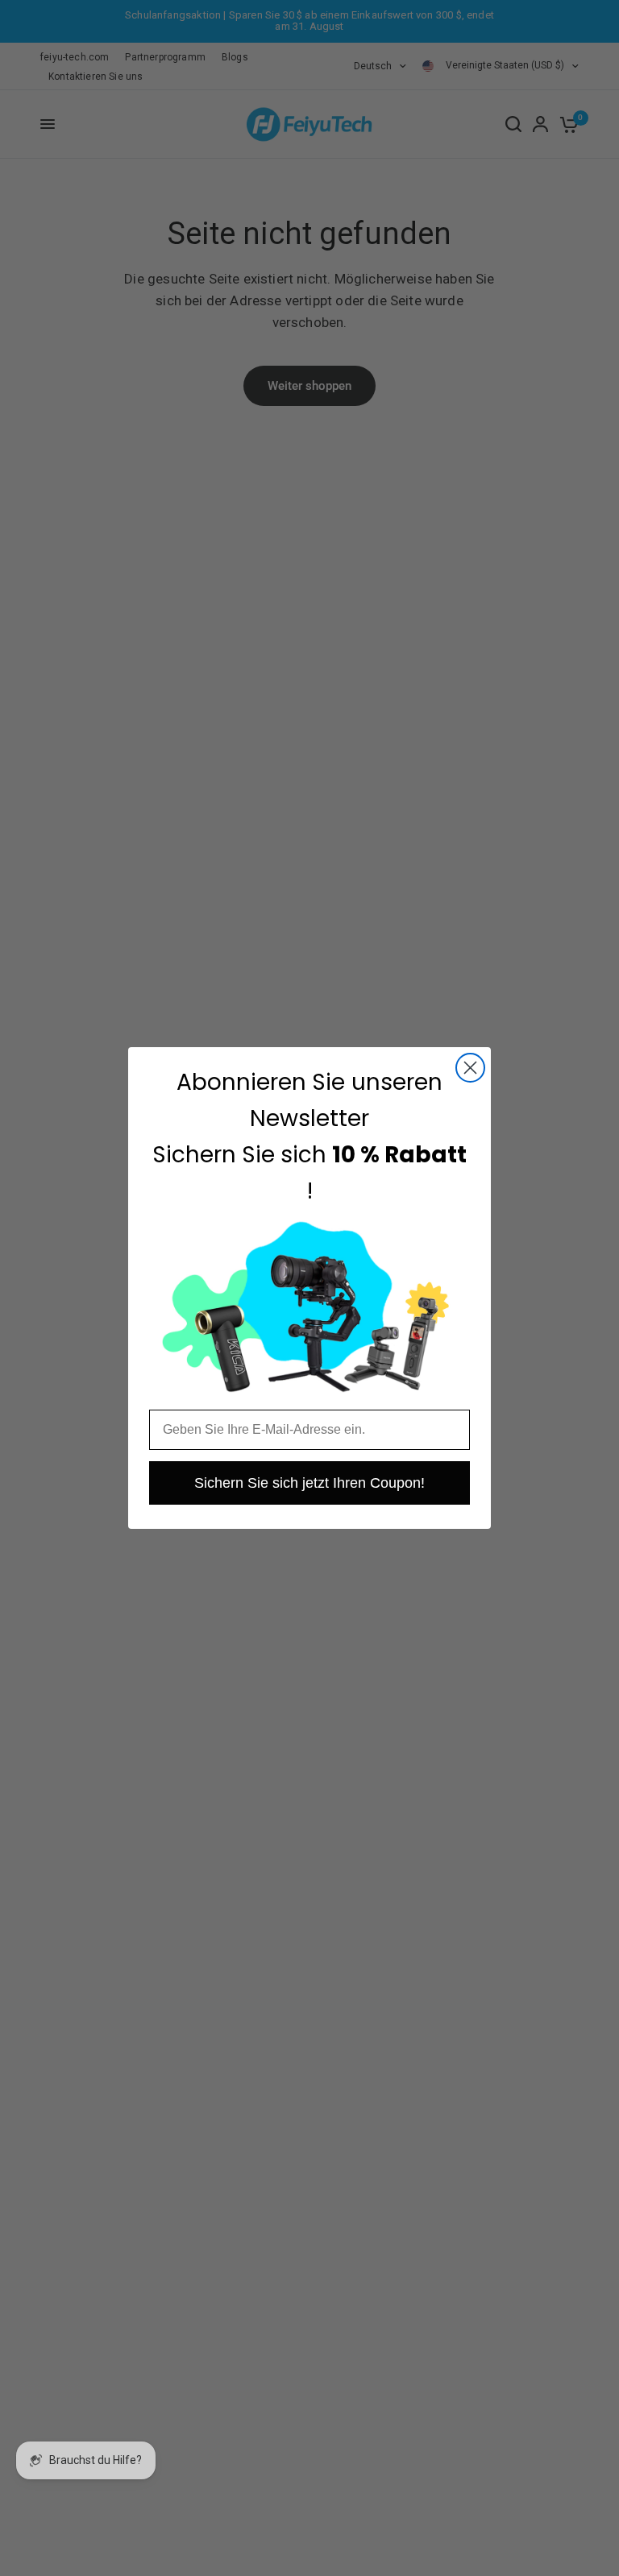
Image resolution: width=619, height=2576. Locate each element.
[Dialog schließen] (470, 1068)
